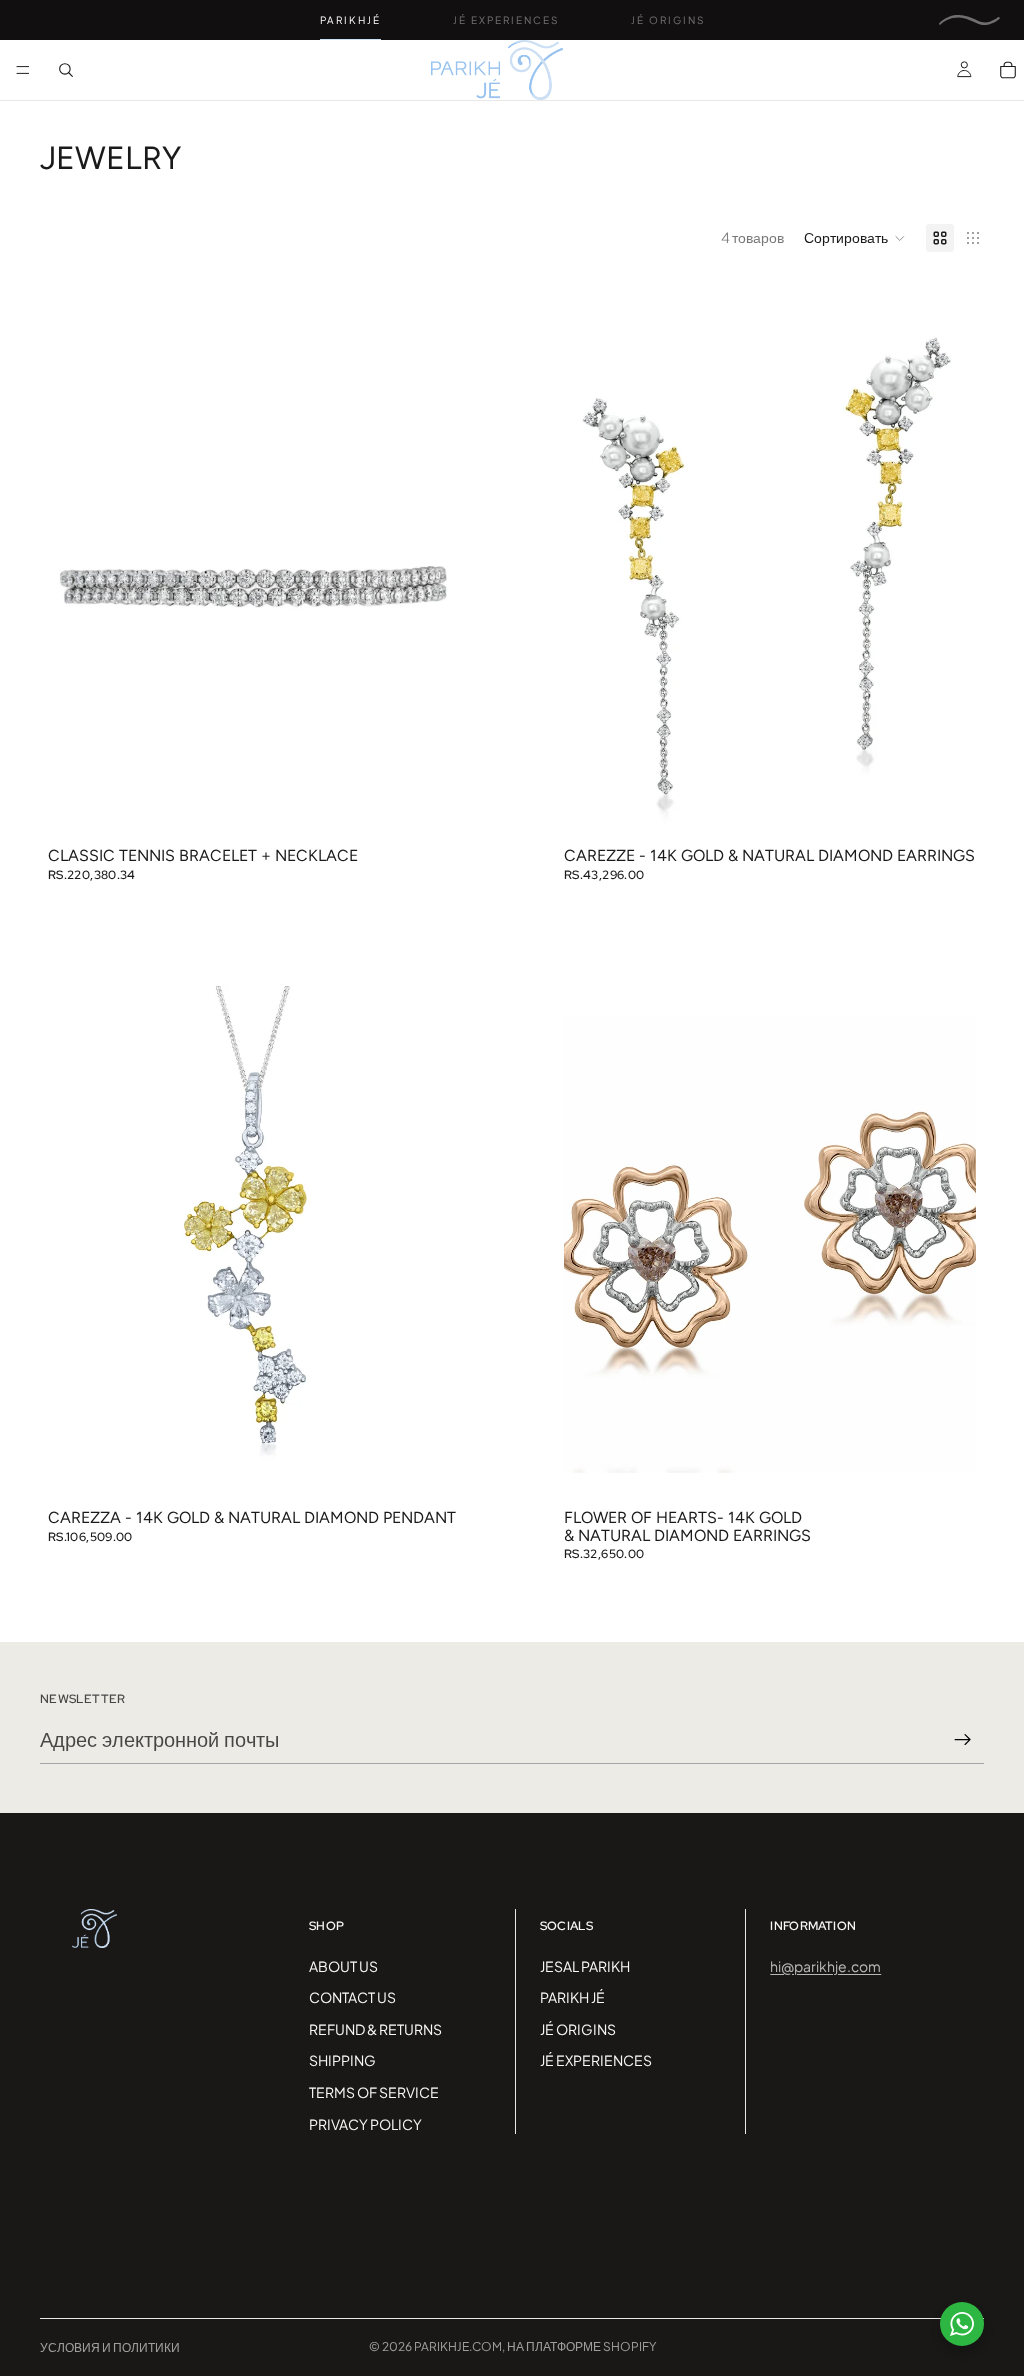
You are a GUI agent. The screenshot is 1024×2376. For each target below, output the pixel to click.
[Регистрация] (963, 1740)
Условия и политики (110, 2347)
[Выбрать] (429, 808)
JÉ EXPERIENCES (596, 2060)
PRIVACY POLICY (365, 2124)
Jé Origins (668, 20)
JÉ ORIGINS (578, 2029)
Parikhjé (350, 20)
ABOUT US (343, 1966)
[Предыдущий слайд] (78, 582)
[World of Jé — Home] (969, 20)
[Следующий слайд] (430, 582)
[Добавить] (945, 808)
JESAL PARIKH (585, 1966)
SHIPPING (342, 2060)
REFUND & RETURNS (375, 2029)
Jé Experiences (506, 20)
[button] (855, 238)
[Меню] (23, 70)
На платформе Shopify (581, 2346)
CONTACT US (352, 1997)
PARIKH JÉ (572, 1997)
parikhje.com (458, 2346)
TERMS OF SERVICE (374, 2092)
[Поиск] (66, 70)
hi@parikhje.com (825, 1966)
